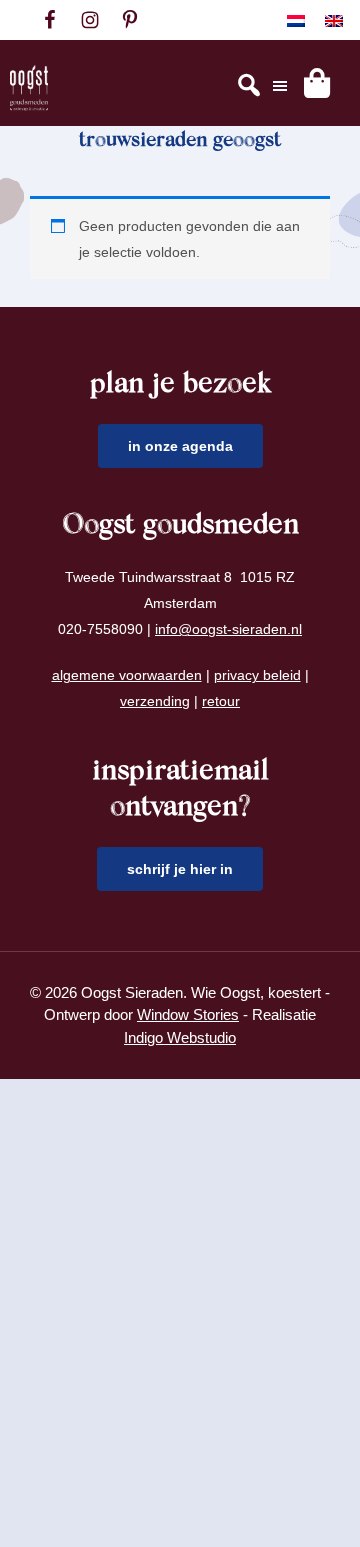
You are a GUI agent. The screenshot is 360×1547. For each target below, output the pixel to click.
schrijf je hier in (180, 869)
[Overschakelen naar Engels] (334, 20)
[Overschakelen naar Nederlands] (296, 20)
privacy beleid (257, 675)
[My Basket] (317, 83)
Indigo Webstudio (180, 1037)
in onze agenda (180, 446)
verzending (155, 701)
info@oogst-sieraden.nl (228, 629)
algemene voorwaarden (127, 675)
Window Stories (188, 1014)
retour (221, 701)
